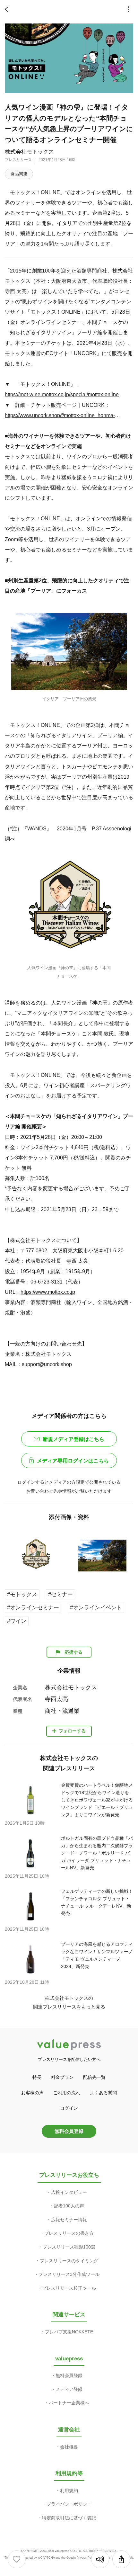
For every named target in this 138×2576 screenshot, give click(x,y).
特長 (37, 2077)
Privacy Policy (86, 2558)
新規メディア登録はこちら (73, 1439)
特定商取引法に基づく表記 (69, 2518)
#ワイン (17, 1621)
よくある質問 (103, 2093)
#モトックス (22, 1594)
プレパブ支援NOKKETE (69, 2332)
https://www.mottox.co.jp (48, 1292)
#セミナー (60, 1594)
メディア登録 (69, 2389)
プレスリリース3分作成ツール (69, 2274)
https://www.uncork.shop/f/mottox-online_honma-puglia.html (63, 415)
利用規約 (69, 2491)
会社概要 (69, 2447)
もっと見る (93, 2007)
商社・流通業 (62, 1711)
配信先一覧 (94, 2077)
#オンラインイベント (96, 1608)
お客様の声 (32, 2093)
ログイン (69, 2108)
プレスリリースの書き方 (69, 2233)
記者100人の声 (69, 2206)
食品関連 (19, 174)
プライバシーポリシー (69, 2504)
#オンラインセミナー (33, 1608)
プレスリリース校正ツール (69, 2288)
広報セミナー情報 (69, 2220)
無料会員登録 (69, 2131)
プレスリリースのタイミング (69, 2261)
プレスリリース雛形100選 (69, 2247)
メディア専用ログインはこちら (73, 1461)
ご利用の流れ (67, 2093)
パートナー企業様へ (69, 2403)
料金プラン (62, 2077)
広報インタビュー (69, 2192)
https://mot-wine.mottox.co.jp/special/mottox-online (62, 394)
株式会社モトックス (29, 152)
